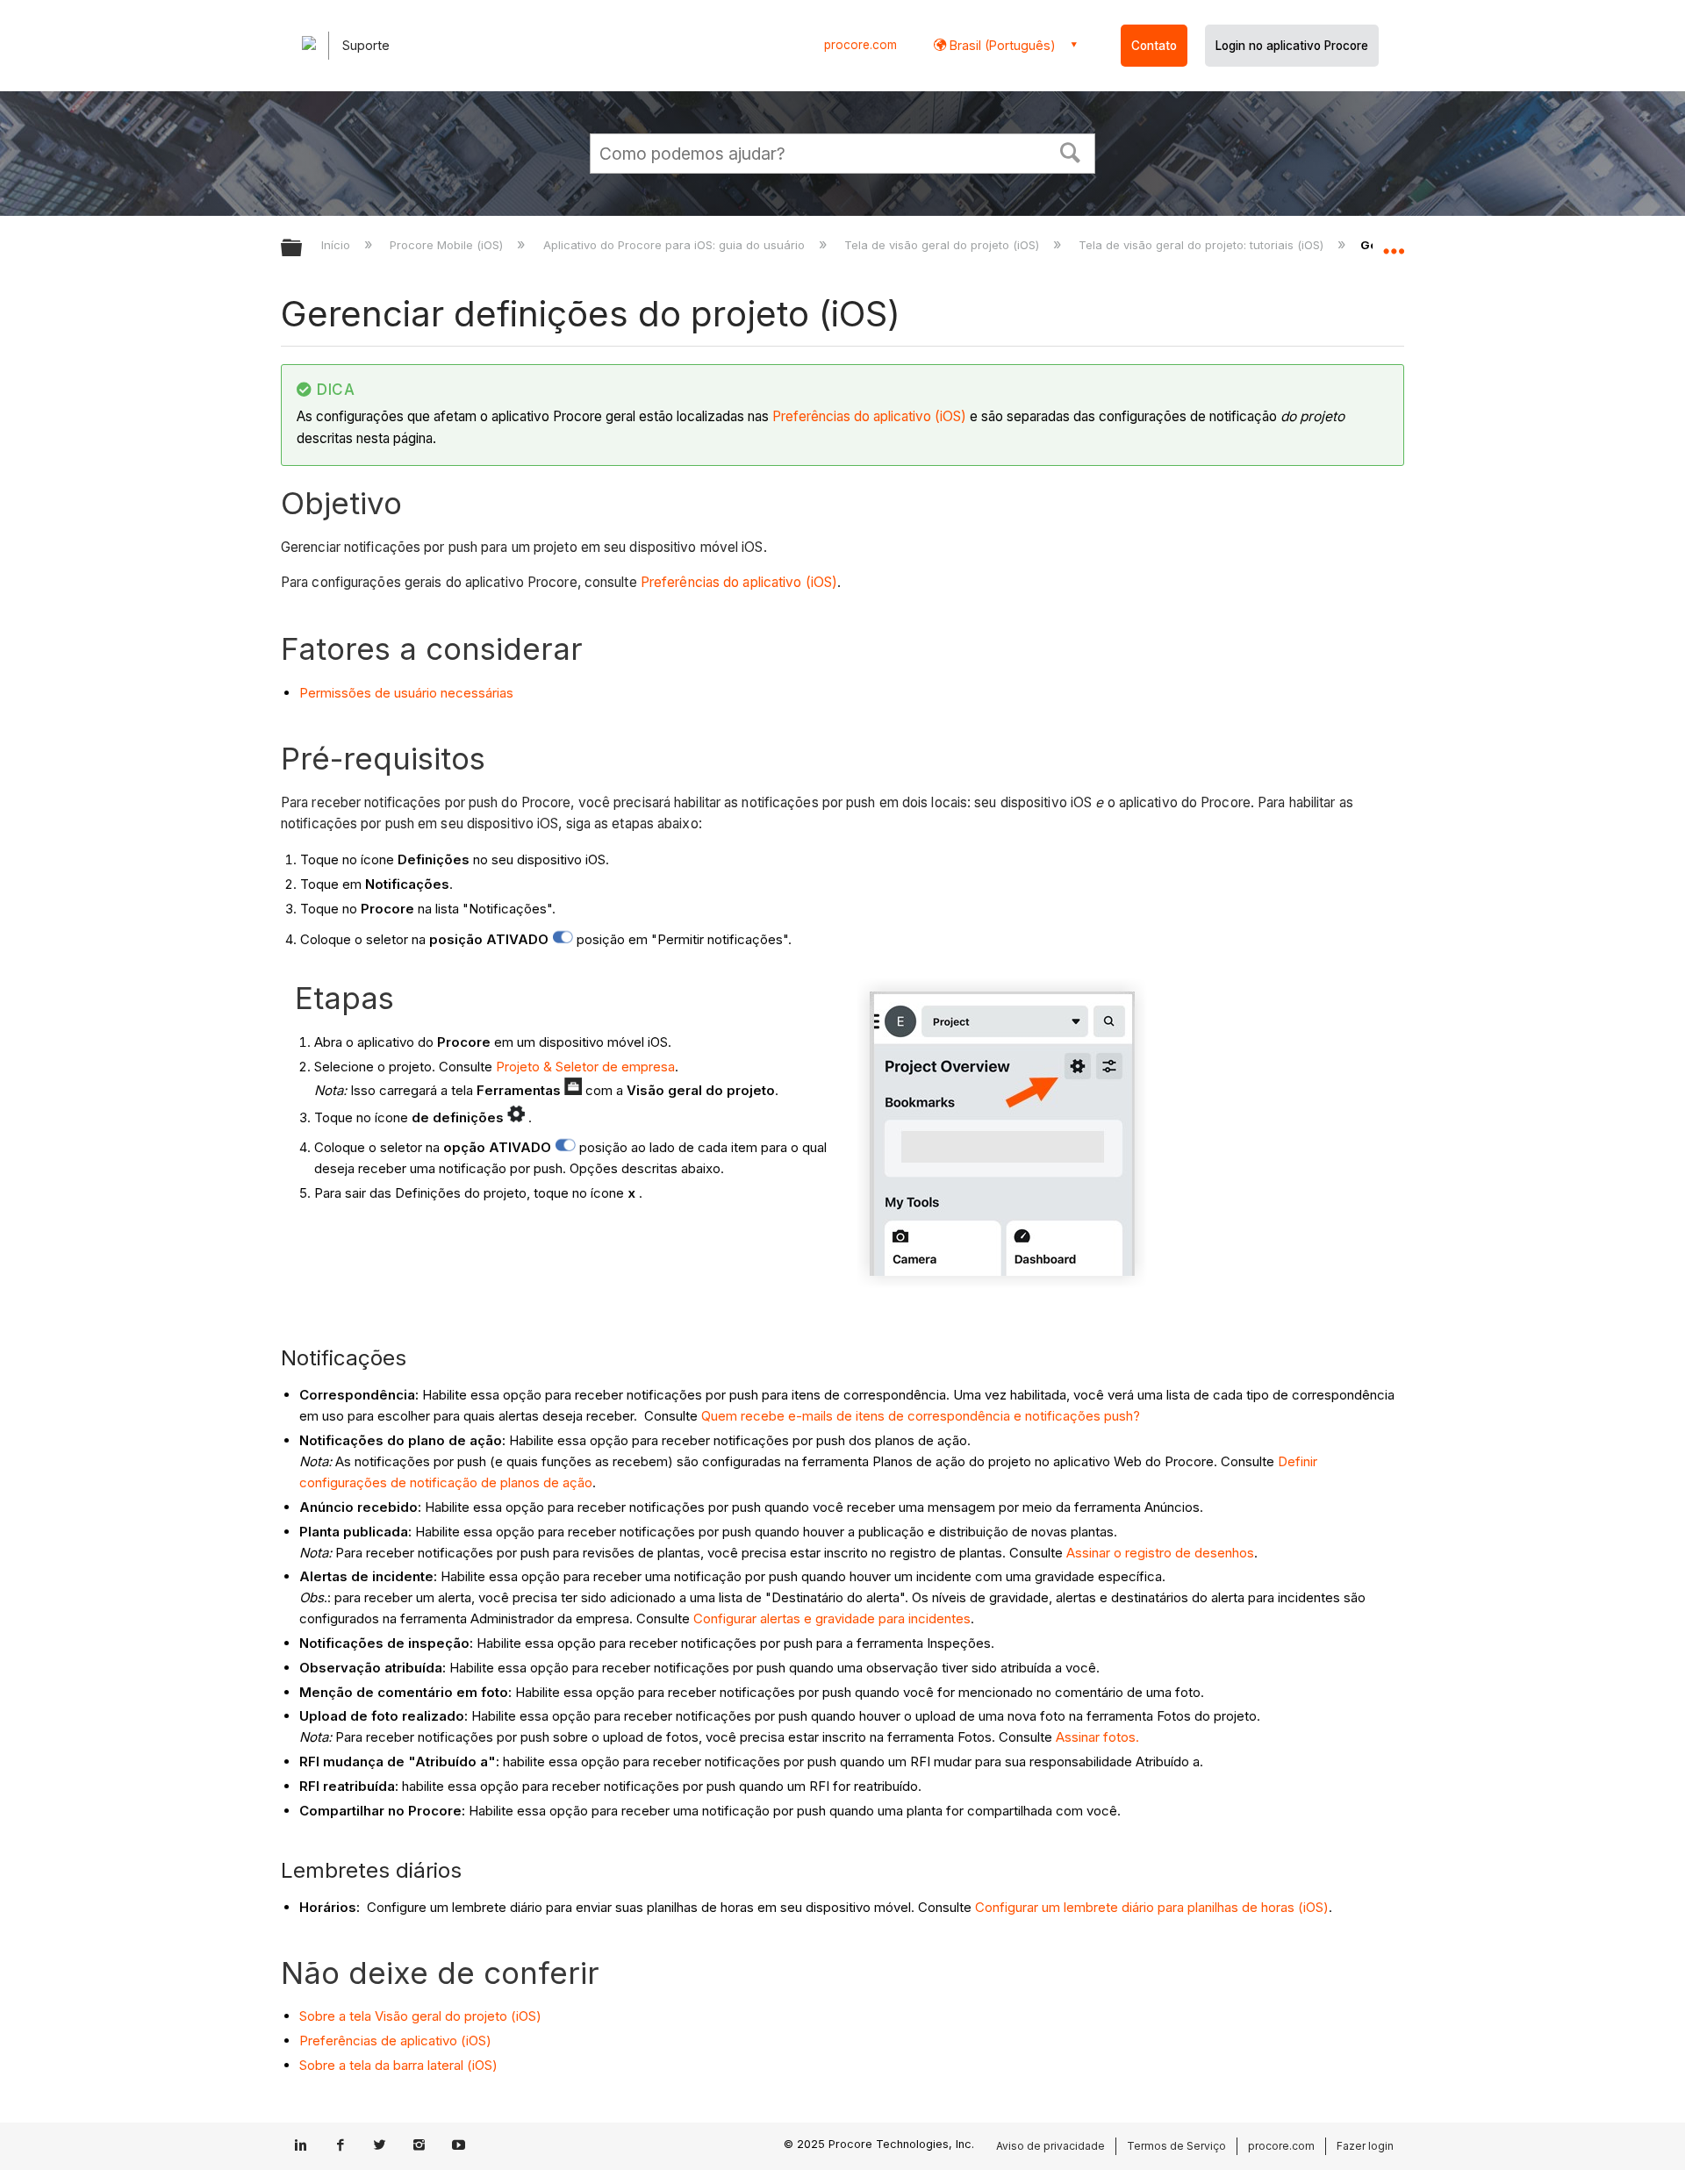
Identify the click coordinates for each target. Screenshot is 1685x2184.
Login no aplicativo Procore (1292, 46)
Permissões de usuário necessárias (406, 693)
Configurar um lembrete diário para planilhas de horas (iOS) (1152, 1907)
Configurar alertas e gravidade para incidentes (832, 1618)
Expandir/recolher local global (1394, 243)
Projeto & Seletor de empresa (585, 1067)
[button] (1071, 151)
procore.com (860, 45)
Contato (1154, 46)
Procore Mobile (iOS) (448, 245)
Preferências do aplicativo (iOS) (869, 416)
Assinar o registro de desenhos (1160, 1553)
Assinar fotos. (1097, 1737)
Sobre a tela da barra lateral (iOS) (398, 2065)
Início (337, 245)
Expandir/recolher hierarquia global (303, 249)
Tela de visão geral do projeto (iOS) (943, 245)
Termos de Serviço (1176, 2146)
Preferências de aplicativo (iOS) (395, 2041)
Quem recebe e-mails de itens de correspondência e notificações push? (921, 1416)
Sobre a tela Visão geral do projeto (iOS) (420, 2016)
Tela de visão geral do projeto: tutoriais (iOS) (1203, 245)
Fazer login (1365, 2146)
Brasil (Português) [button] (1001, 45)
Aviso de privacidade (1050, 2146)
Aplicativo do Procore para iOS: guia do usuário (675, 245)
